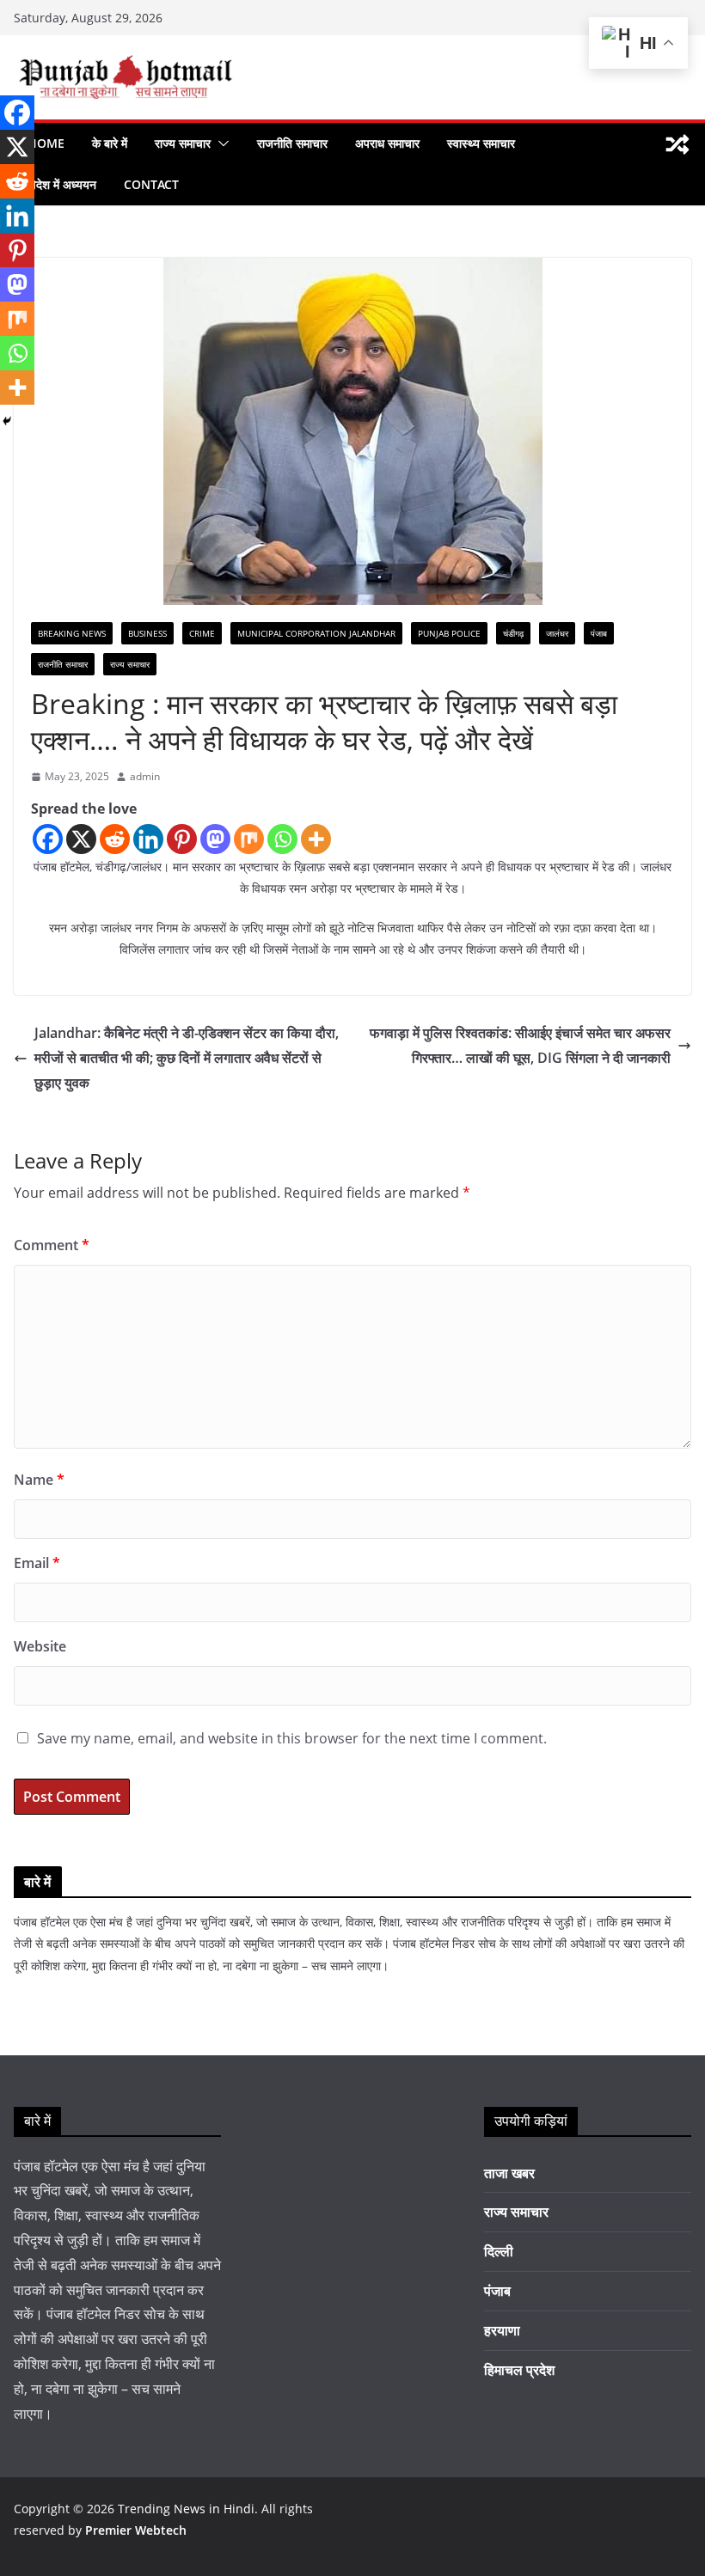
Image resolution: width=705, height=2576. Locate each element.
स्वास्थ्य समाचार (481, 143)
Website (40, 1646)
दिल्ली (499, 2251)
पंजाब (599, 633)
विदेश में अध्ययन (62, 184)
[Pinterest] (182, 839)
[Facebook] (48, 839)
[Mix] (249, 839)
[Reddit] (115, 839)
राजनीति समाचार (292, 143)
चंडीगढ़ (513, 633)
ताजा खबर (509, 2173)
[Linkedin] (148, 839)
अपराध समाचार (387, 143)
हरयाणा (502, 2330)
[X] (81, 839)
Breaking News (72, 633)
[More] (316, 839)
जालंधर (557, 633)
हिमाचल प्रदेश (519, 2370)
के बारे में (110, 143)
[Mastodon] (215, 839)
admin (145, 776)
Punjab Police (449, 633)
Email (37, 1563)
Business (147, 633)
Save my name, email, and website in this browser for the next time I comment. (292, 1738)
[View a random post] (677, 144)
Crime (202, 633)
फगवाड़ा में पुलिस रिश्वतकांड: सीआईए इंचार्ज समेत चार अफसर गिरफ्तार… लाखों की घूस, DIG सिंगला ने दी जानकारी (520, 1045)
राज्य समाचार (183, 143)
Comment (52, 1245)
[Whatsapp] (282, 839)
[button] (220, 143)
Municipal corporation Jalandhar (316, 633)
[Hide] (7, 421)
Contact (151, 184)
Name (39, 1480)
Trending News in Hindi (186, 2509)
